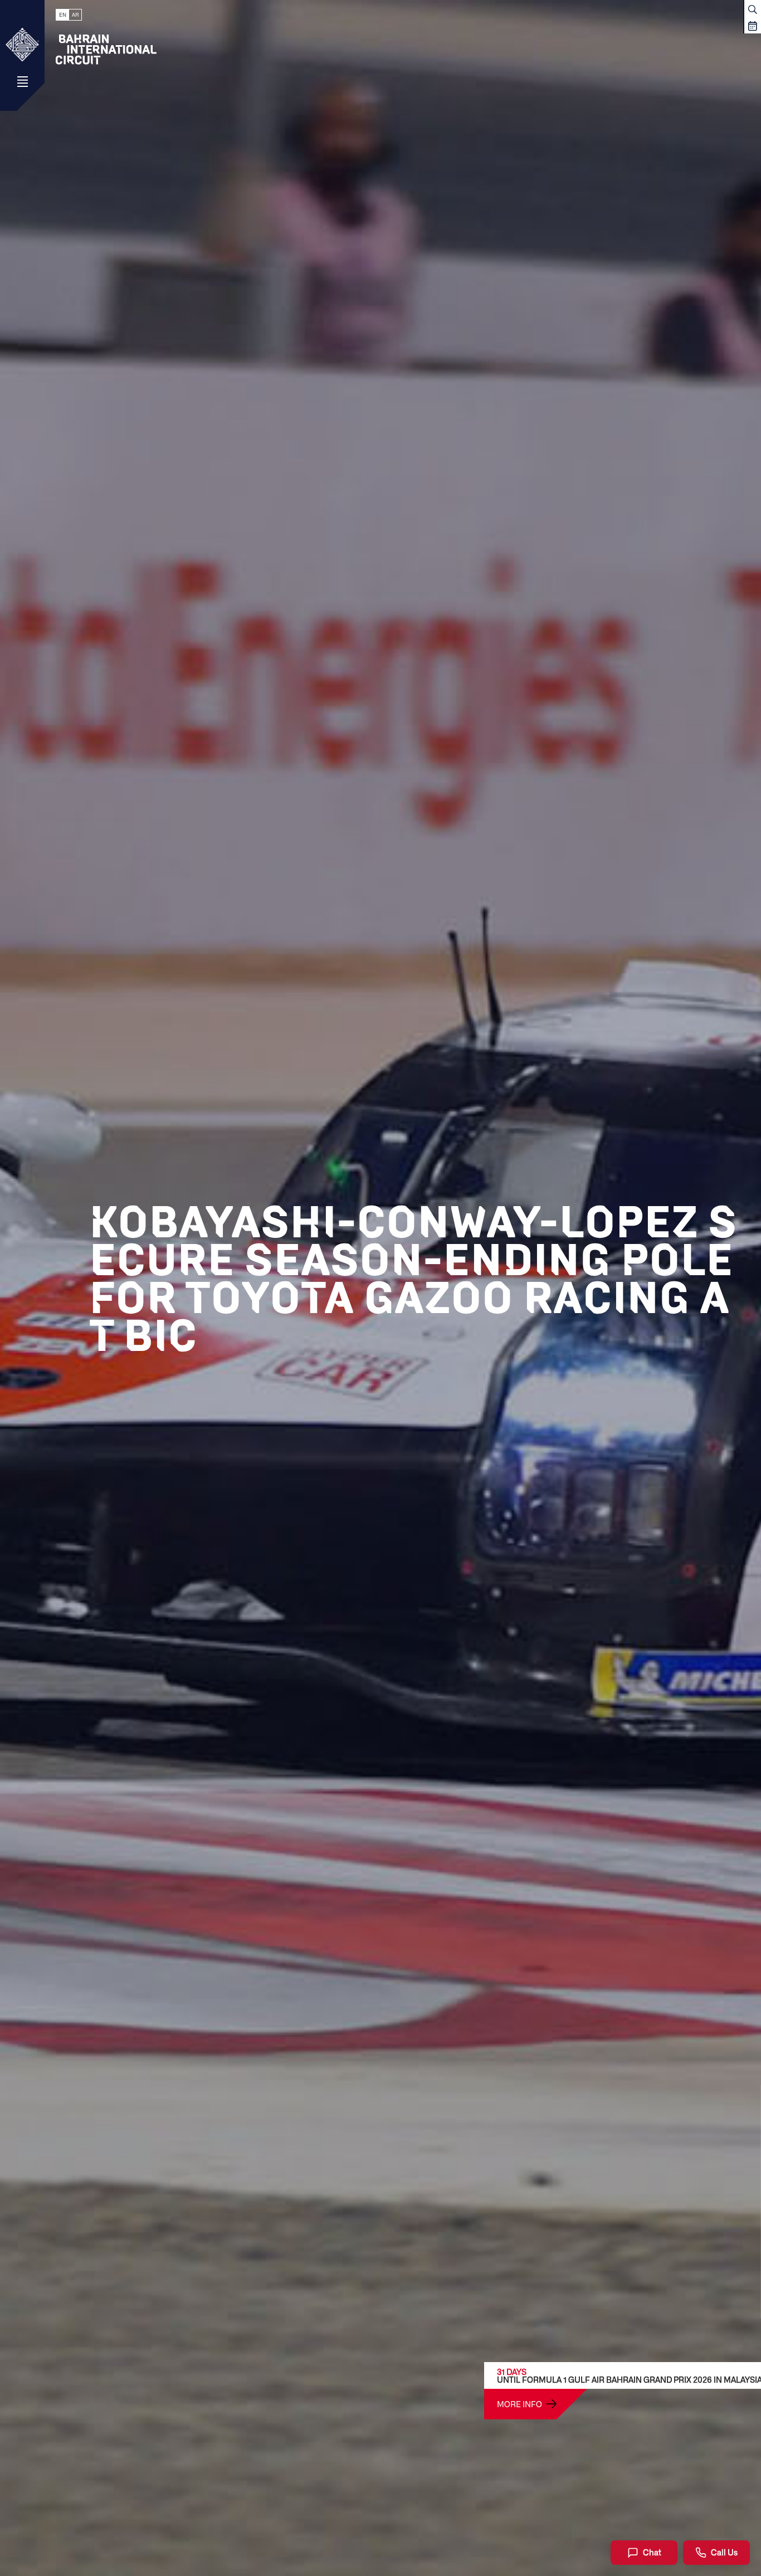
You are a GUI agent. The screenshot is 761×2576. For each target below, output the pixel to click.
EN (63, 15)
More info (519, 2404)
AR (75, 15)
